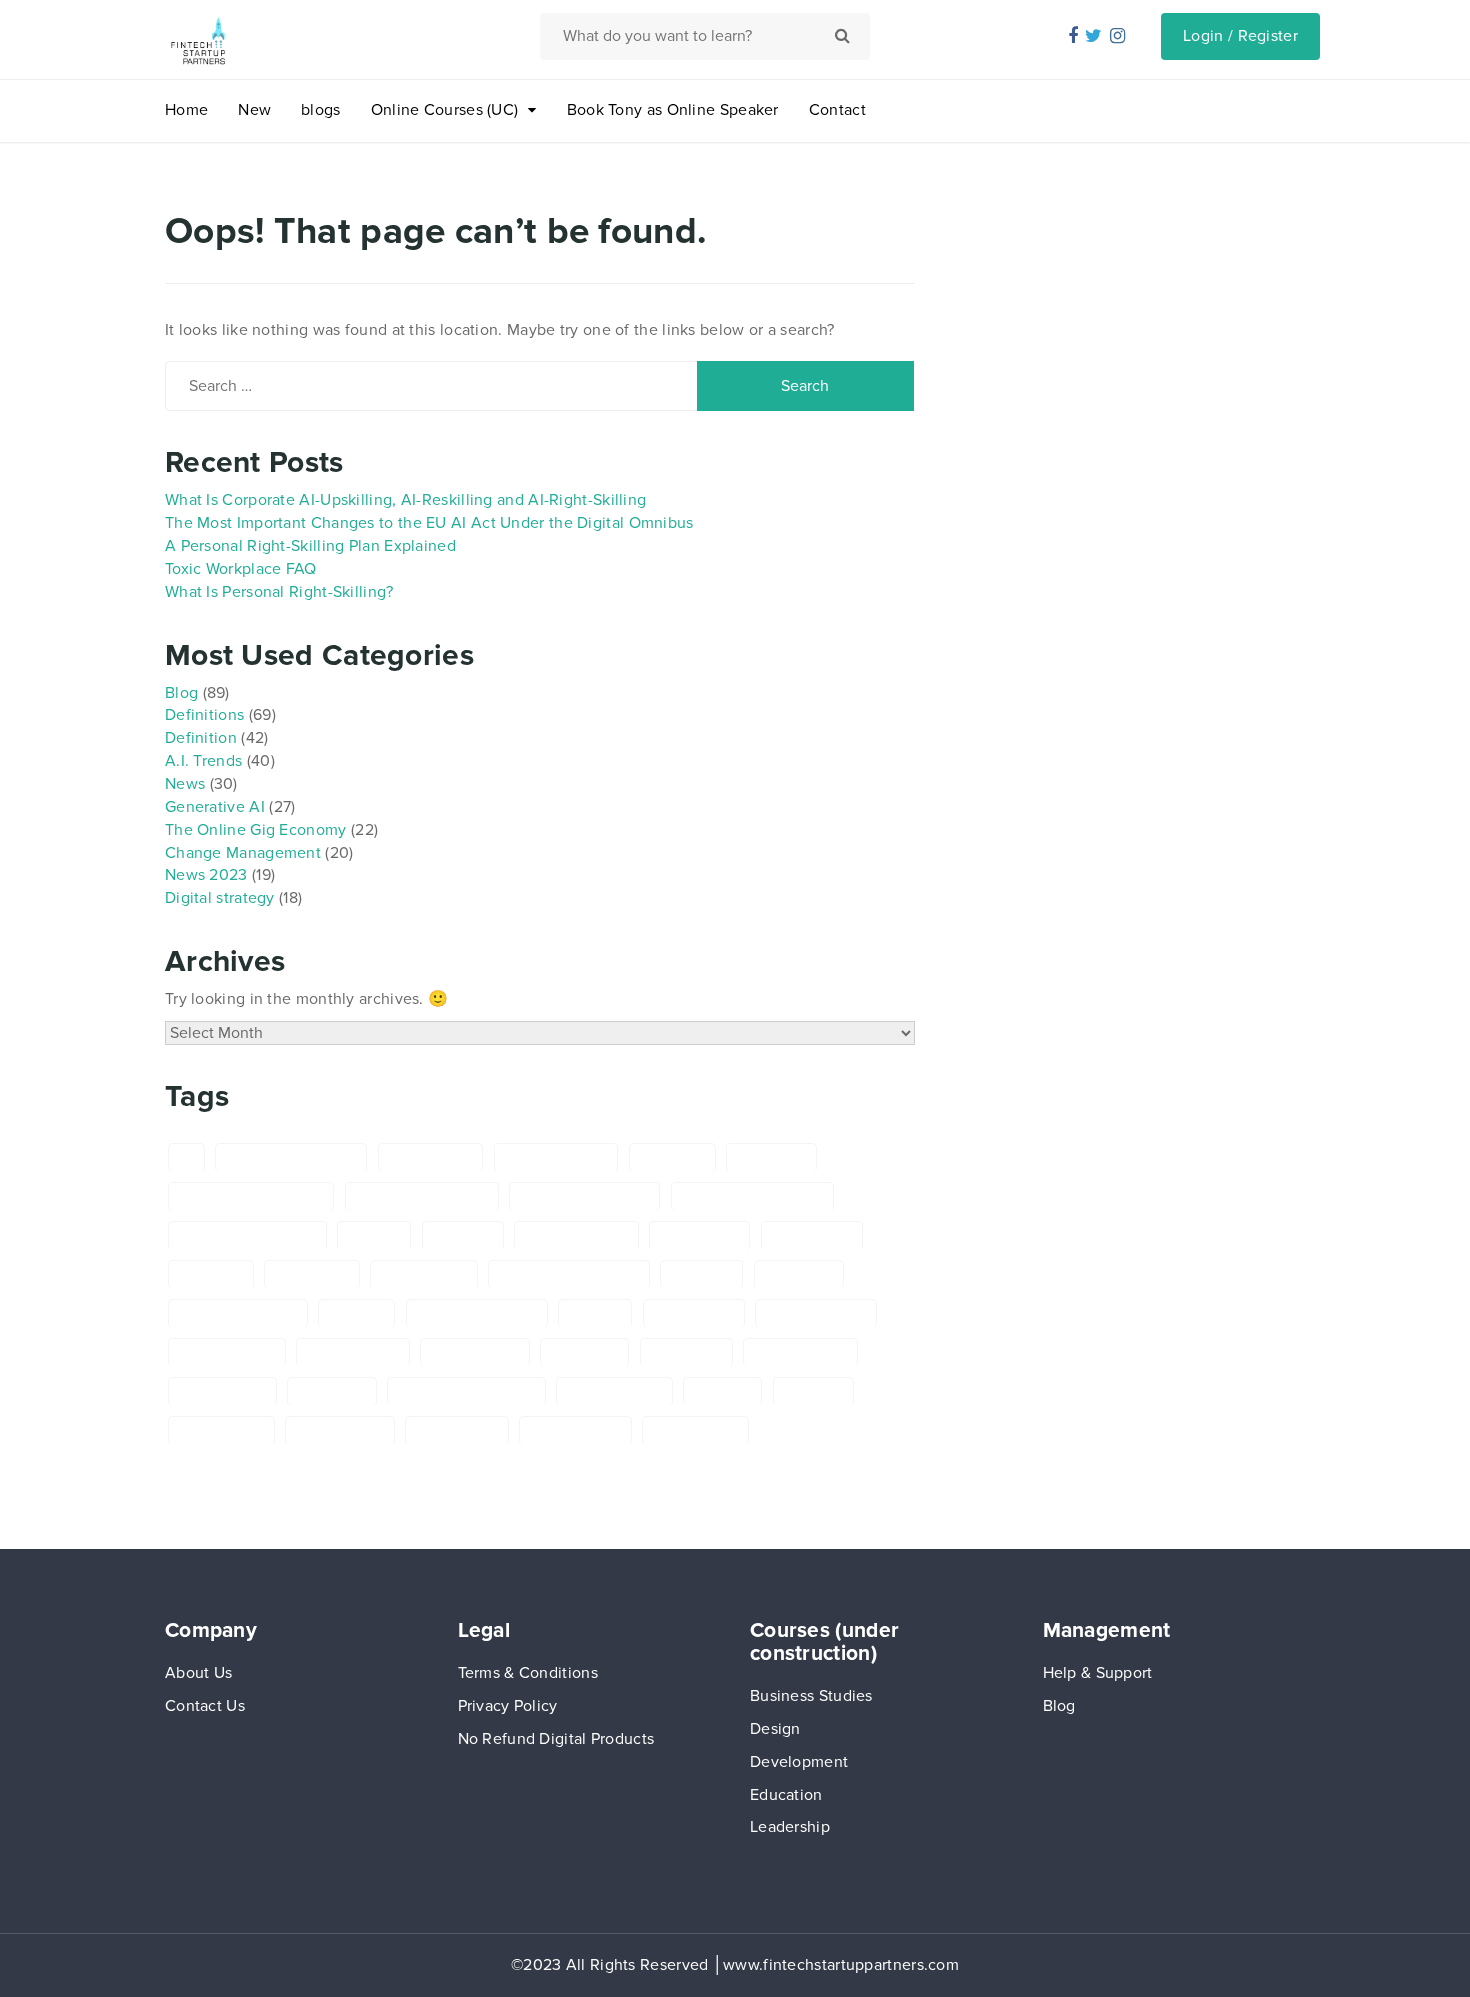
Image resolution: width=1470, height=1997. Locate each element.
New (254, 110)
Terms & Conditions (528, 1673)
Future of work (815, 1313)
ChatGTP (463, 1235)
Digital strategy (220, 898)
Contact (837, 110)
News (185, 784)
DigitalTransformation (569, 1274)
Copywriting (812, 1235)
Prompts (722, 1391)
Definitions (204, 715)
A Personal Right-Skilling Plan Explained (310, 546)
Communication (576, 1235)
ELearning (799, 1274)
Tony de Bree (575, 1430)
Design (775, 1729)
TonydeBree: (695, 1430)
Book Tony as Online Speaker (673, 110)
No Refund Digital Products (556, 1739)
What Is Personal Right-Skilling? (279, 592)
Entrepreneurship (238, 1313)
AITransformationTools (251, 1196)
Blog (181, 693)
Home (186, 110)
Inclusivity (584, 1352)
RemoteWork (221, 1430)
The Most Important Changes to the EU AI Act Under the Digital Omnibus (429, 523)
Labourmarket (800, 1352)
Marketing (332, 1391)
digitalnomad (424, 1274)
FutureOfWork (227, 1352)
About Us (198, 1673)
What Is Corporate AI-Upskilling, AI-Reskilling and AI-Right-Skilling (405, 500)
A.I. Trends (203, 761)
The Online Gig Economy (256, 830)
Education (786, 1795)
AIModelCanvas (556, 1157)
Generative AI (215, 807)
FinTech (595, 1313)
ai (186, 1157)
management (222, 1391)
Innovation (686, 1352)
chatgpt (374, 1235)
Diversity (701, 1274)
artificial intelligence (422, 1196)
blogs (321, 110)
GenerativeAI (475, 1352)
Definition (201, 738)
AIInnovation (431, 1157)
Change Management (243, 853)
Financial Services (477, 1313)
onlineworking (614, 1391)
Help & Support (1098, 1673)
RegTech (813, 1391)
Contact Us (205, 1706)
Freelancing (694, 1313)
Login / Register (1240, 36)
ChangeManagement (247, 1235)
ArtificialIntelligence (585, 1196)
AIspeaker (771, 1157)
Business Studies (811, 1696)
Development (799, 1762)
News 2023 (206, 875)
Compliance (699, 1235)
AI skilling (672, 1157)
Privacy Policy (508, 1706)
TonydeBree (457, 1430)
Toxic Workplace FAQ (241, 569)
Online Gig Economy (466, 1391)
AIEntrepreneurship (291, 1157)
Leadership (790, 1827)
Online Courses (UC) (445, 110)
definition (211, 1274)
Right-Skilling (339, 1430)
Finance (356, 1313)
